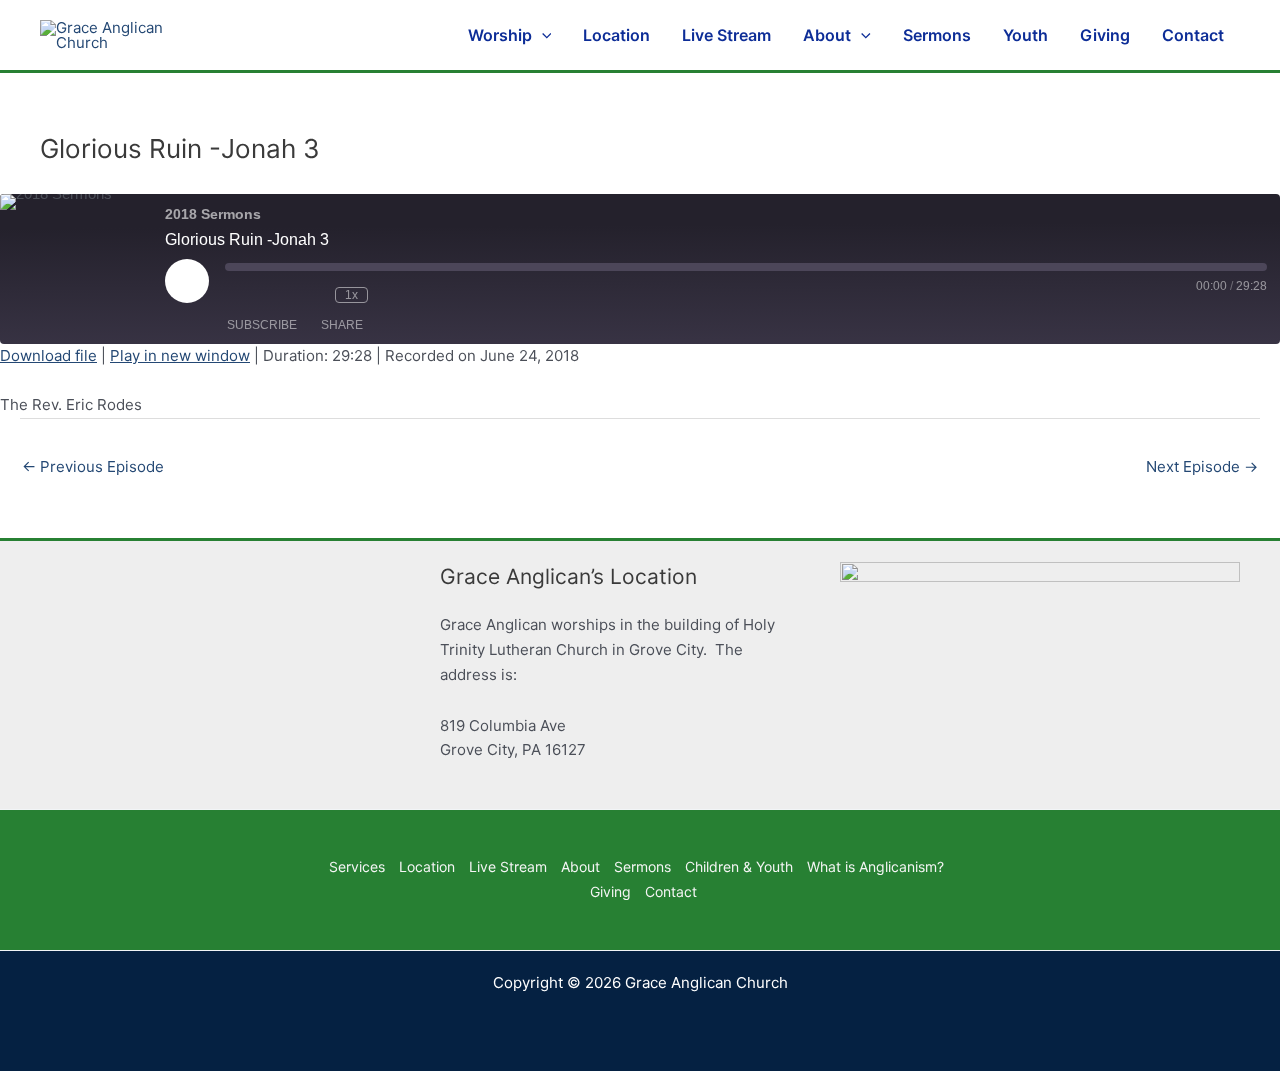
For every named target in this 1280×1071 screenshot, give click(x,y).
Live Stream (726, 35)
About (827, 35)
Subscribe (262, 325)
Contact (1193, 35)
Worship (500, 35)
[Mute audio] (255, 295)
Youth (1025, 35)
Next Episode (1202, 466)
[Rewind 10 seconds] (310, 295)
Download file (48, 355)
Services (357, 866)
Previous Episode (93, 466)
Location (616, 35)
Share (342, 325)
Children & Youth (739, 866)
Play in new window (180, 355)
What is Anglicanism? (875, 866)
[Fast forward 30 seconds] (408, 295)
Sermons (937, 35)
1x (351, 295)
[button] (542, 35)
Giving (1105, 35)
